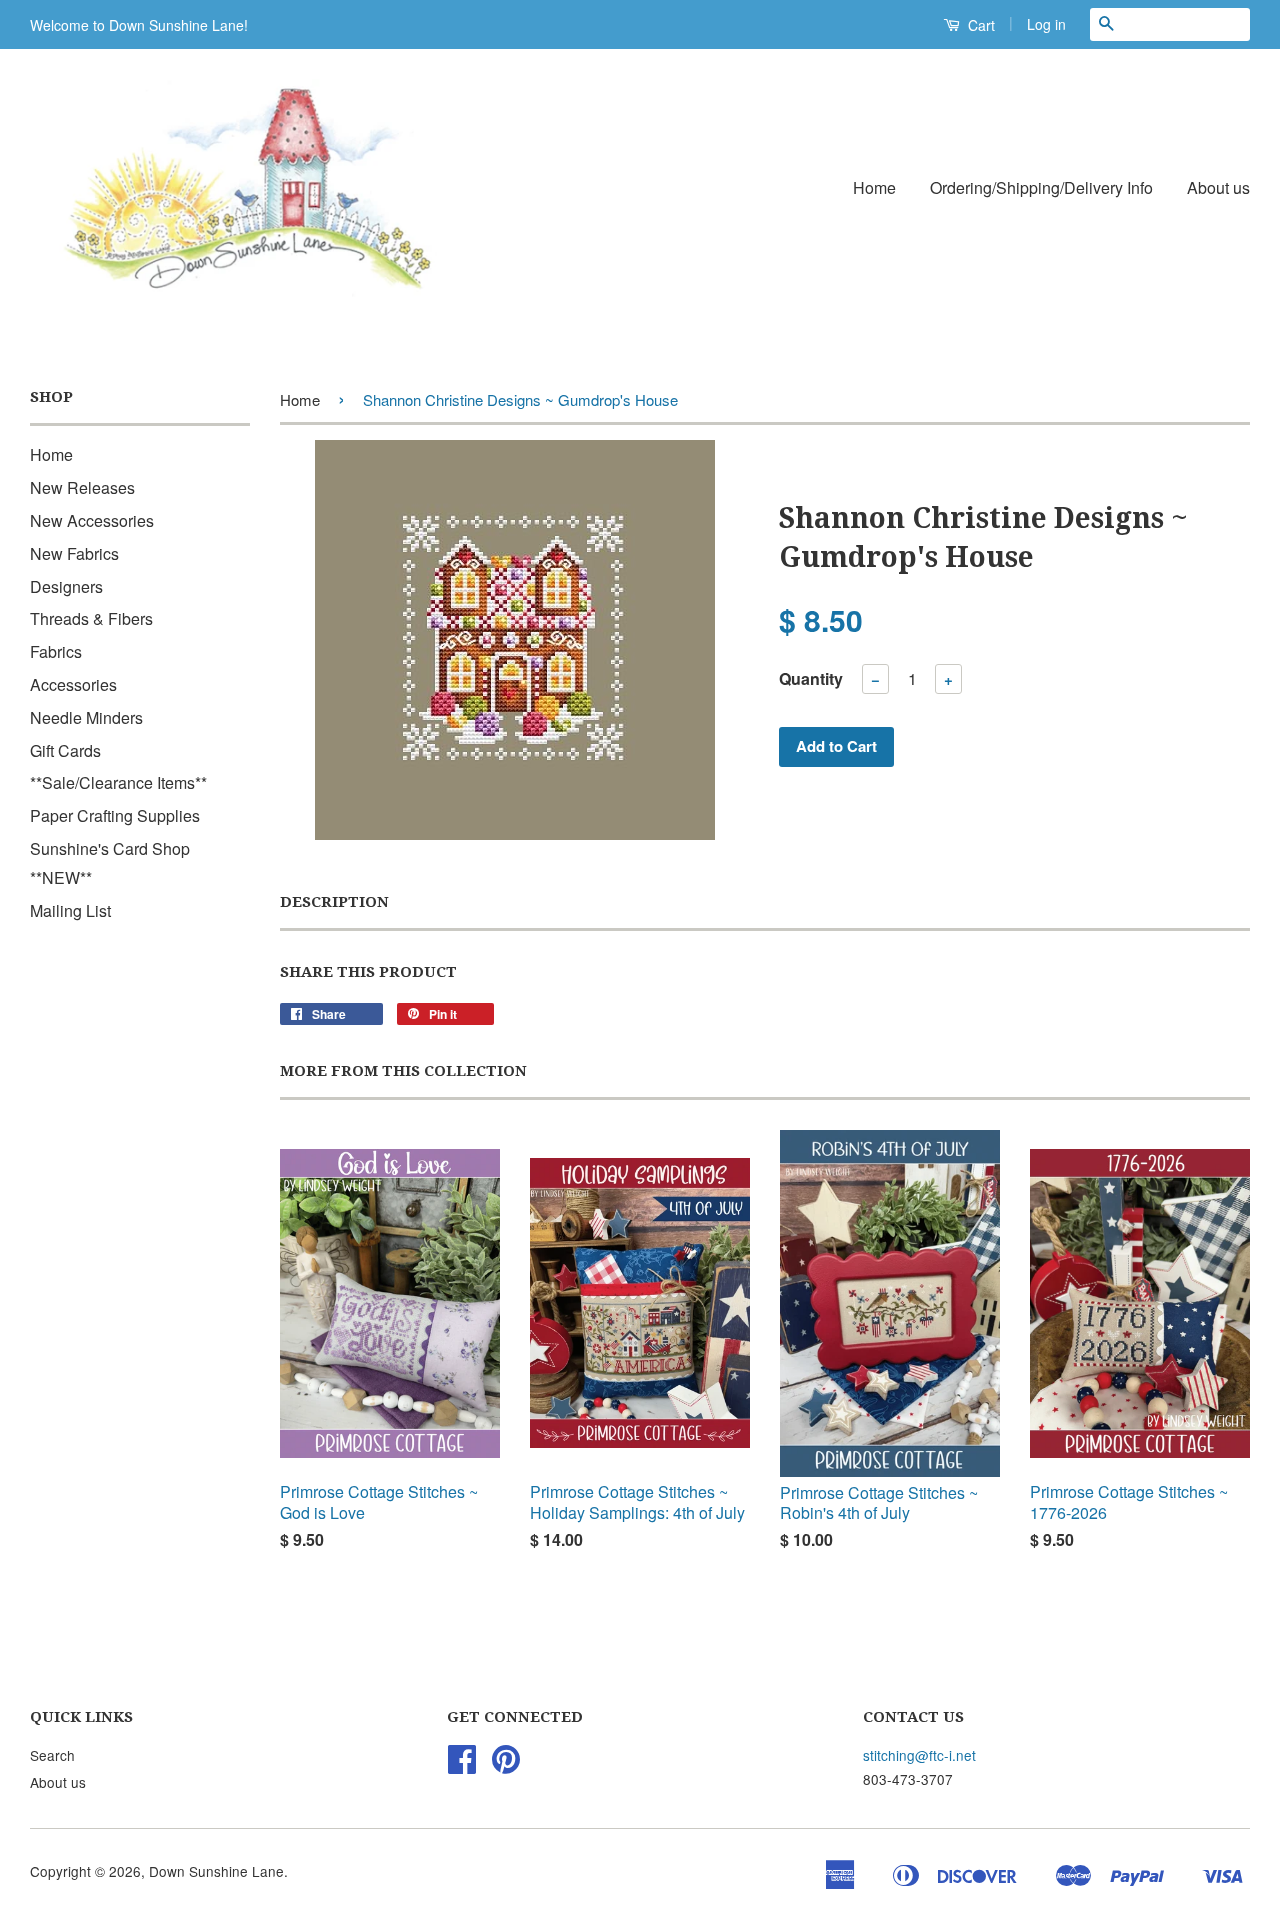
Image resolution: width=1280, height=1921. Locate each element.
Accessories (73, 684)
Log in (1046, 24)
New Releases (82, 487)
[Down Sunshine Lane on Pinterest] (506, 1765)
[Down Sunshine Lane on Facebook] (462, 1765)
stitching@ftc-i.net (919, 1755)
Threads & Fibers (91, 618)
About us (1218, 187)
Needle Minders (86, 717)
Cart (979, 25)
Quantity (811, 678)
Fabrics (56, 651)
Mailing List (70, 910)
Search (52, 1755)
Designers (66, 586)
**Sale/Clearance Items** (118, 782)
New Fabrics (74, 553)
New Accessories (92, 520)
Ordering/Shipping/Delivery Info (1041, 187)
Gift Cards (65, 750)
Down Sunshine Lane (216, 1871)
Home (874, 187)
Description (334, 902)
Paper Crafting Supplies (115, 815)
